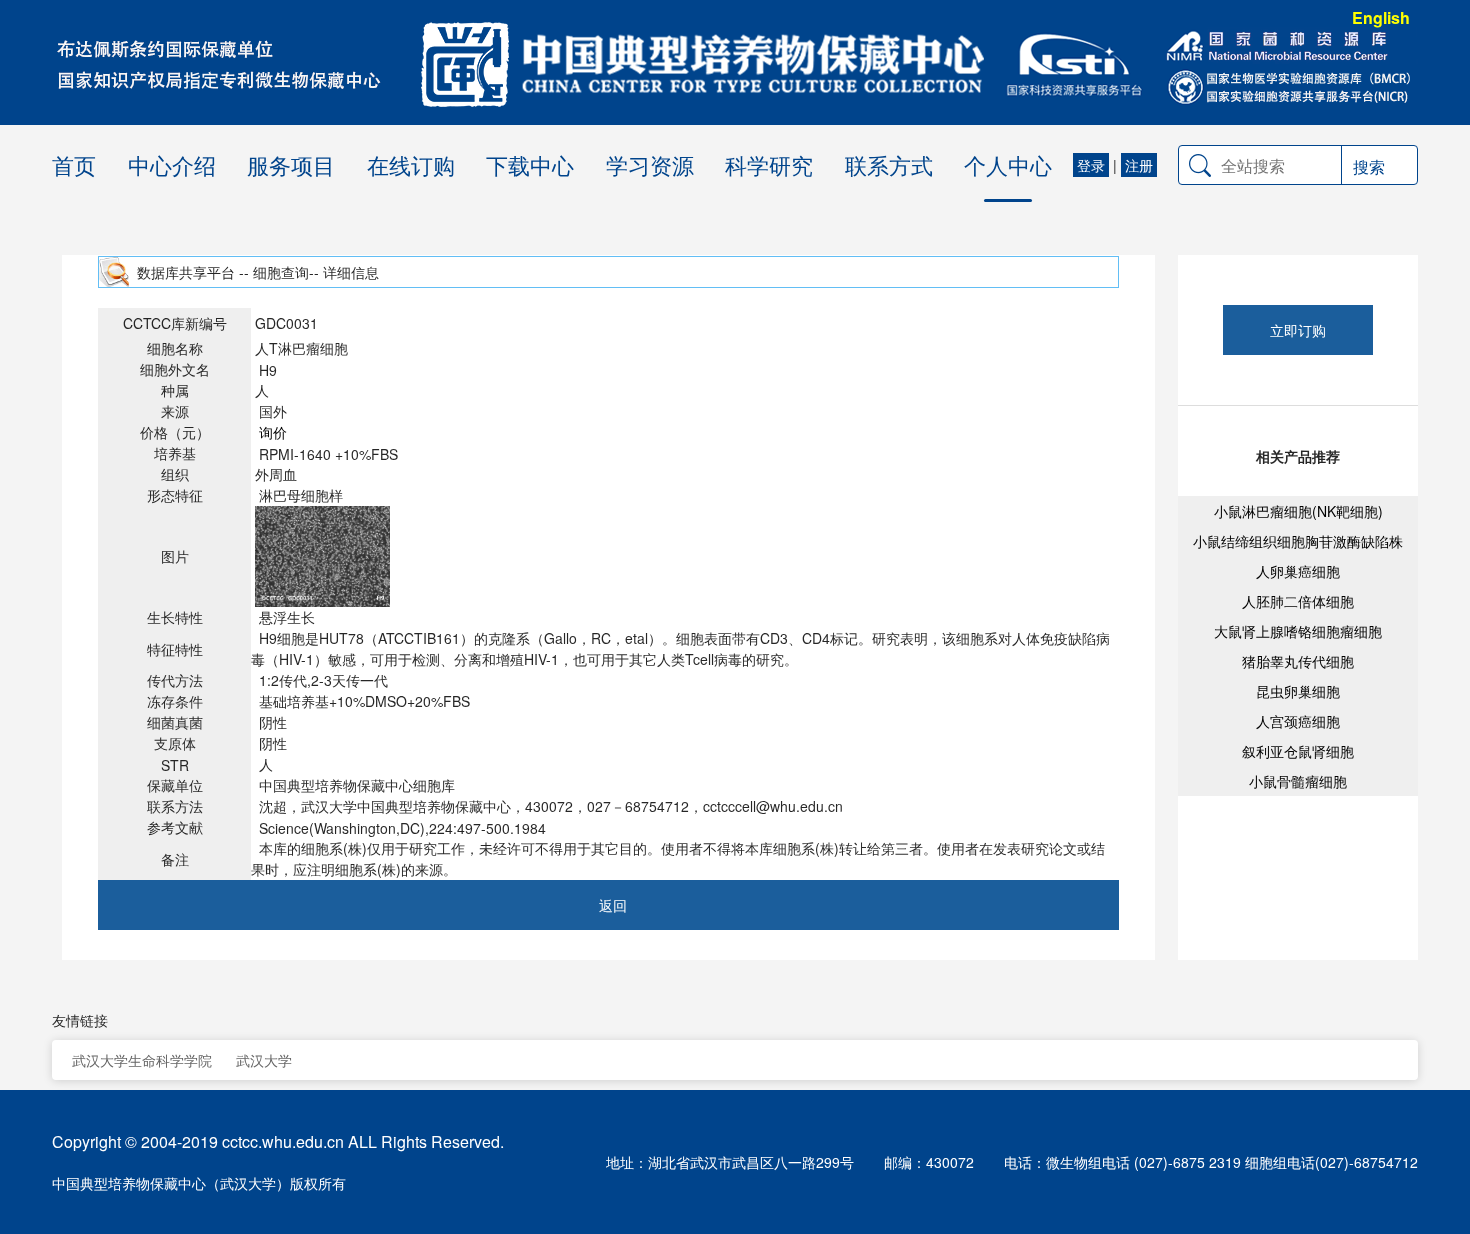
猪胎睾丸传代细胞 (1298, 661)
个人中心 (1008, 164)
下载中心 (530, 164)
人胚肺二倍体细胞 (1298, 601)
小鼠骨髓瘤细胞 (1298, 781)
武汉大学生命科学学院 (142, 1060)
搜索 (1369, 166)
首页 (74, 164)
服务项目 (291, 164)
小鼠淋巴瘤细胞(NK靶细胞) (1298, 511)
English (1381, 17)
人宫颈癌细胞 (1298, 721)
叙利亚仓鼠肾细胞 (1298, 751)
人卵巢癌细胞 (1298, 571)
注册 (1139, 165)
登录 (1091, 165)
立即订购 (1298, 330)
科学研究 (769, 164)
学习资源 (650, 164)
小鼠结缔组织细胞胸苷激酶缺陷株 (1298, 541)
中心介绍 (172, 164)
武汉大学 (264, 1060)
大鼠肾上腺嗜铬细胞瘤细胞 (1298, 631)
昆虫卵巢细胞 (1298, 691)
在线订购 (411, 164)
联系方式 (889, 164)
